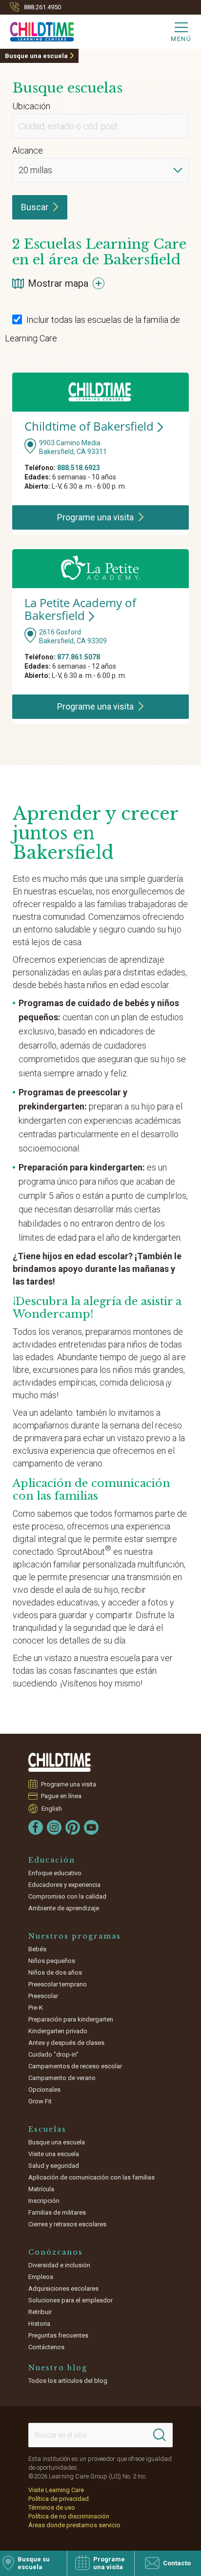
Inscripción (44, 2201)
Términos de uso (52, 2507)
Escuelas (47, 2129)
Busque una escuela (36, 56)
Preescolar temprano (58, 1984)
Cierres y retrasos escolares (67, 2224)
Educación (52, 1860)
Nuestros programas (75, 1936)
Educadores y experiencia (64, 1885)
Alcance (28, 150)
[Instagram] (54, 1827)
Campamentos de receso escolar (75, 2066)
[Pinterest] (73, 1827)
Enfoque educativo (55, 1873)
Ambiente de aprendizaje (64, 1908)
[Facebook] (36, 1827)
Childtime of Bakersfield (89, 426)
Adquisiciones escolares (63, 2289)
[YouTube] (91, 1827)
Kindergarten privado (58, 2031)
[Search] (160, 2435)
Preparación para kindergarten (71, 2019)
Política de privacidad (59, 2499)
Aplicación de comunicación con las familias (91, 2177)
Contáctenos (46, 2347)
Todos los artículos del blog (68, 2381)
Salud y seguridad (54, 2166)
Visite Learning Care (56, 2490)
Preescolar (43, 1996)
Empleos (41, 2277)
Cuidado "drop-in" (53, 2054)
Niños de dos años (55, 1972)
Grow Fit (40, 2101)
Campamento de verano (62, 2078)
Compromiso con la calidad (67, 1896)
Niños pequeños (52, 1961)
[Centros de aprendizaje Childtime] (60, 1762)
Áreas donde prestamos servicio (74, 2525)
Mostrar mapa (58, 283)
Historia (39, 2324)
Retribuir (40, 2312)
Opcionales (44, 2090)
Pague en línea (61, 1796)
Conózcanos (56, 2252)
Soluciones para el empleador (70, 2300)
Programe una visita (69, 1784)
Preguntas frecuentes (58, 2335)
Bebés (37, 1949)
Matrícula (41, 2189)
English (52, 1809)
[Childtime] (37, 30)
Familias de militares (57, 2212)
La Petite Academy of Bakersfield (80, 609)
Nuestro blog (58, 2368)
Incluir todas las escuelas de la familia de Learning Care (92, 329)
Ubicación (31, 106)
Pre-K (36, 2008)
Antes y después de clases (66, 2043)
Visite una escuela (54, 2154)
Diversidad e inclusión (59, 2265)
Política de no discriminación (69, 2516)
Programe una (95, 517)
